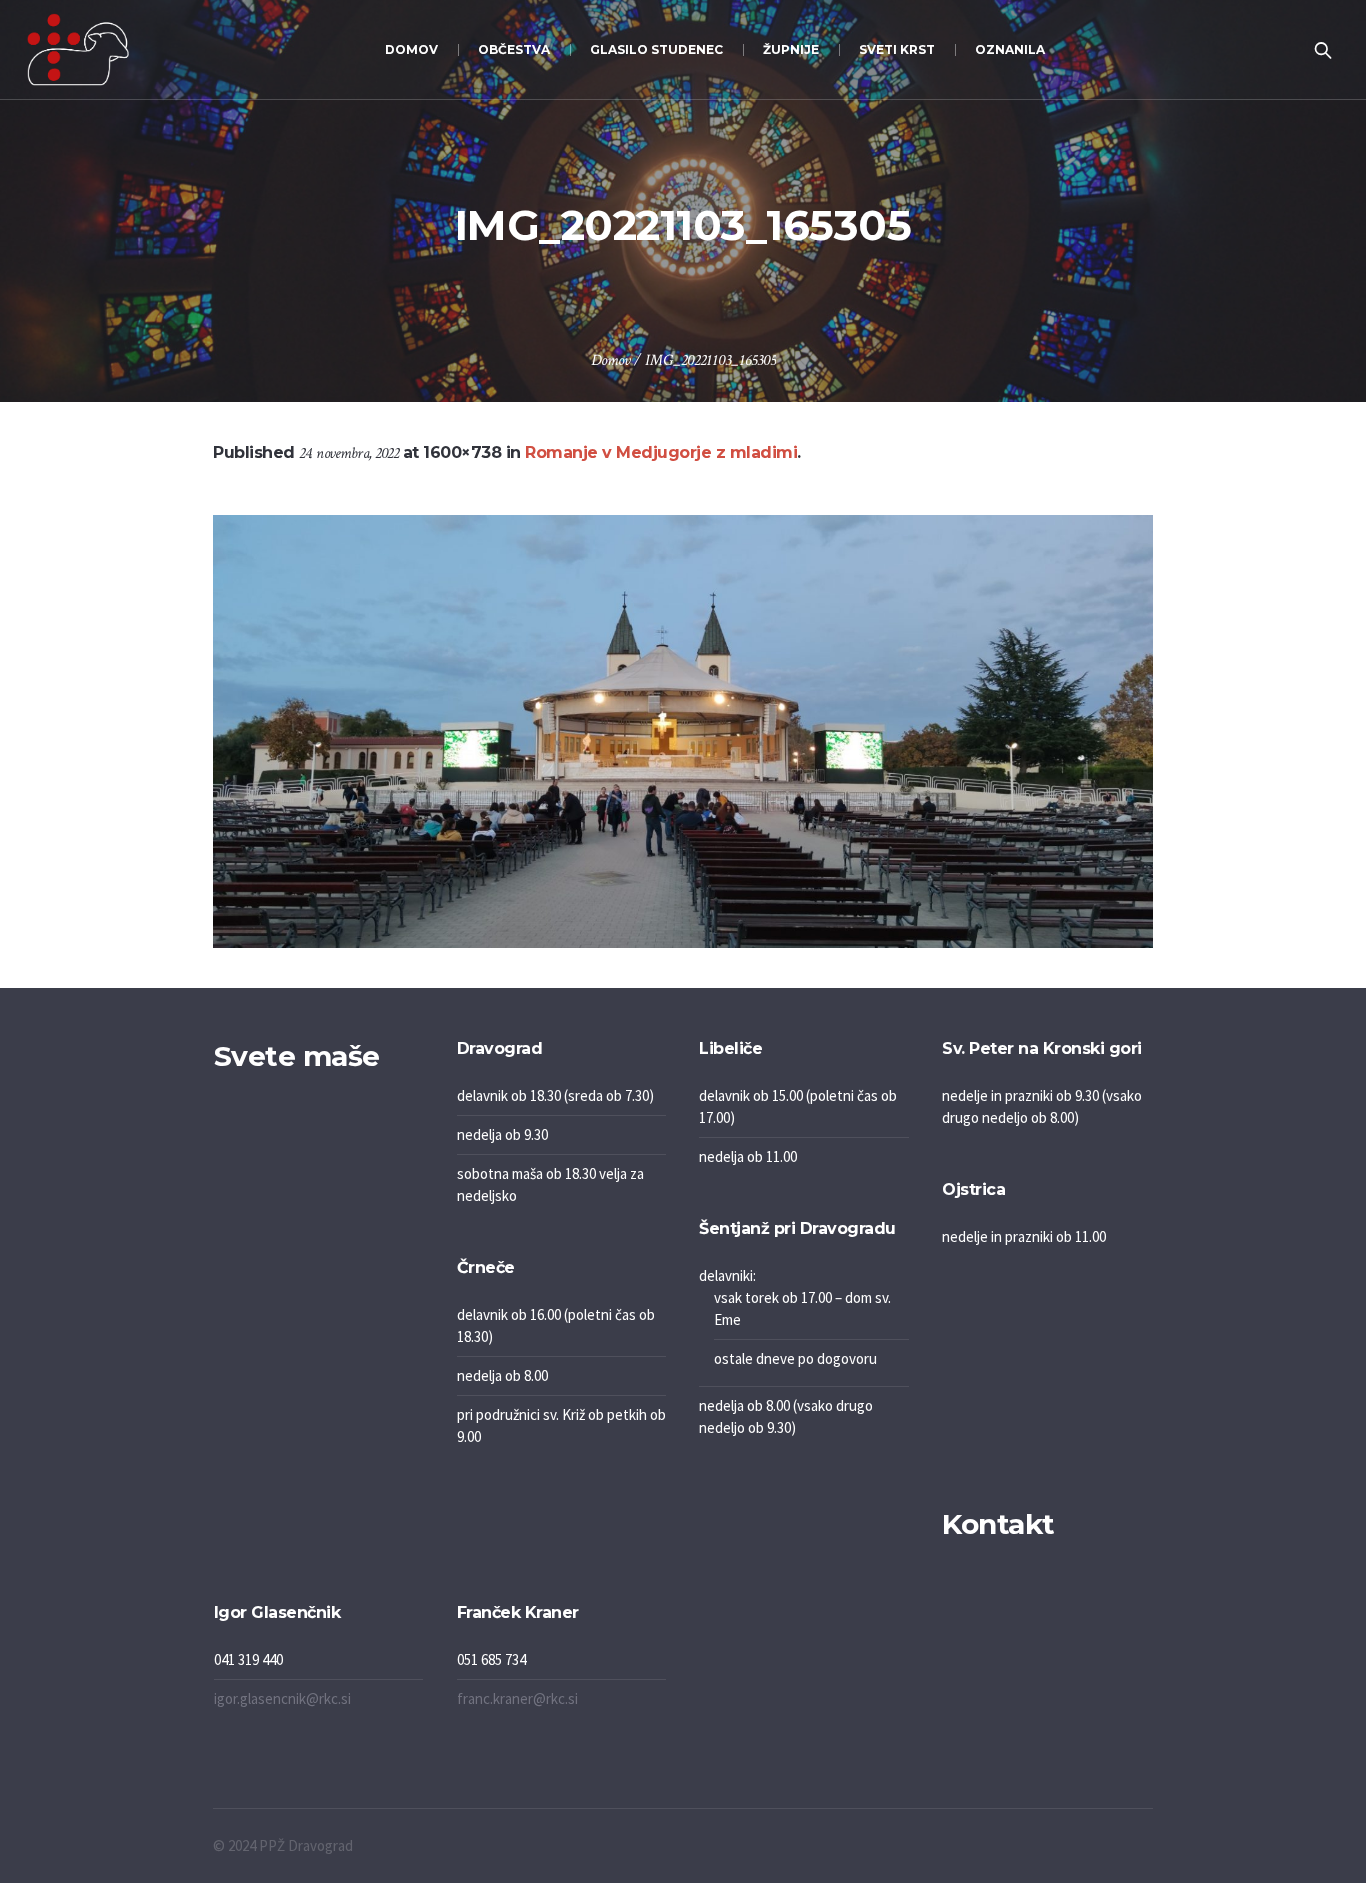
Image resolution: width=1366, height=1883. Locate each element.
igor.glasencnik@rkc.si (282, 1698)
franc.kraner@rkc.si (517, 1698)
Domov (610, 360)
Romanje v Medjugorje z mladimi (661, 452)
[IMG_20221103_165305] (683, 731)
